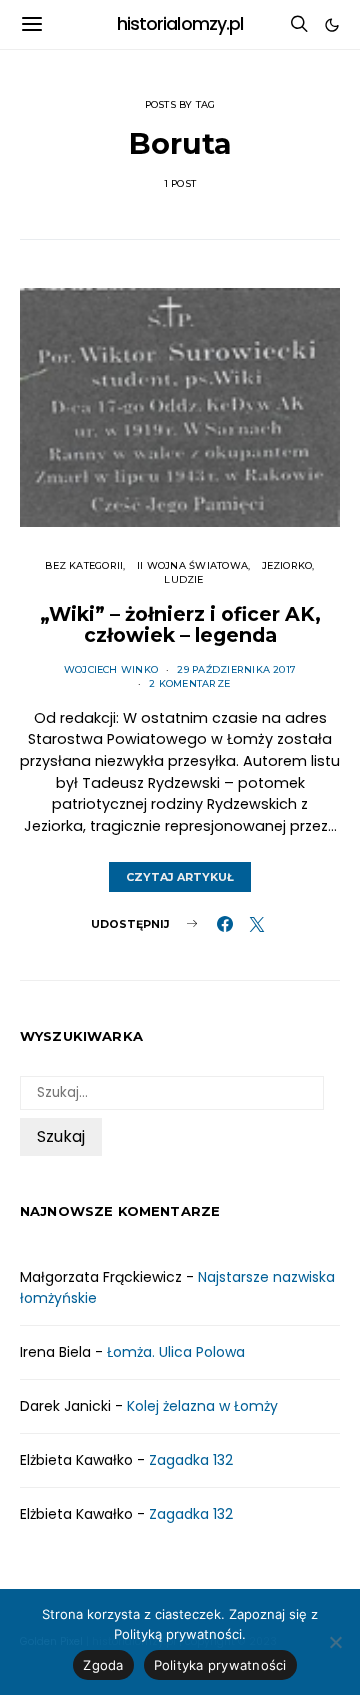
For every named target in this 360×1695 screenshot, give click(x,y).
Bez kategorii (84, 565)
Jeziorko (287, 565)
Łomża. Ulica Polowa (176, 1352)
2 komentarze (189, 683)
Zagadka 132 (191, 1460)
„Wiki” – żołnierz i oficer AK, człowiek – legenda (180, 625)
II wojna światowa (192, 565)
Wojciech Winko (111, 669)
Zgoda (103, 1665)
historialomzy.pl (180, 24)
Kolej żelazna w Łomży (202, 1406)
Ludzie (183, 579)
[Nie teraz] (335, 1642)
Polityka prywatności (220, 1665)
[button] (332, 25)
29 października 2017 (236, 669)
